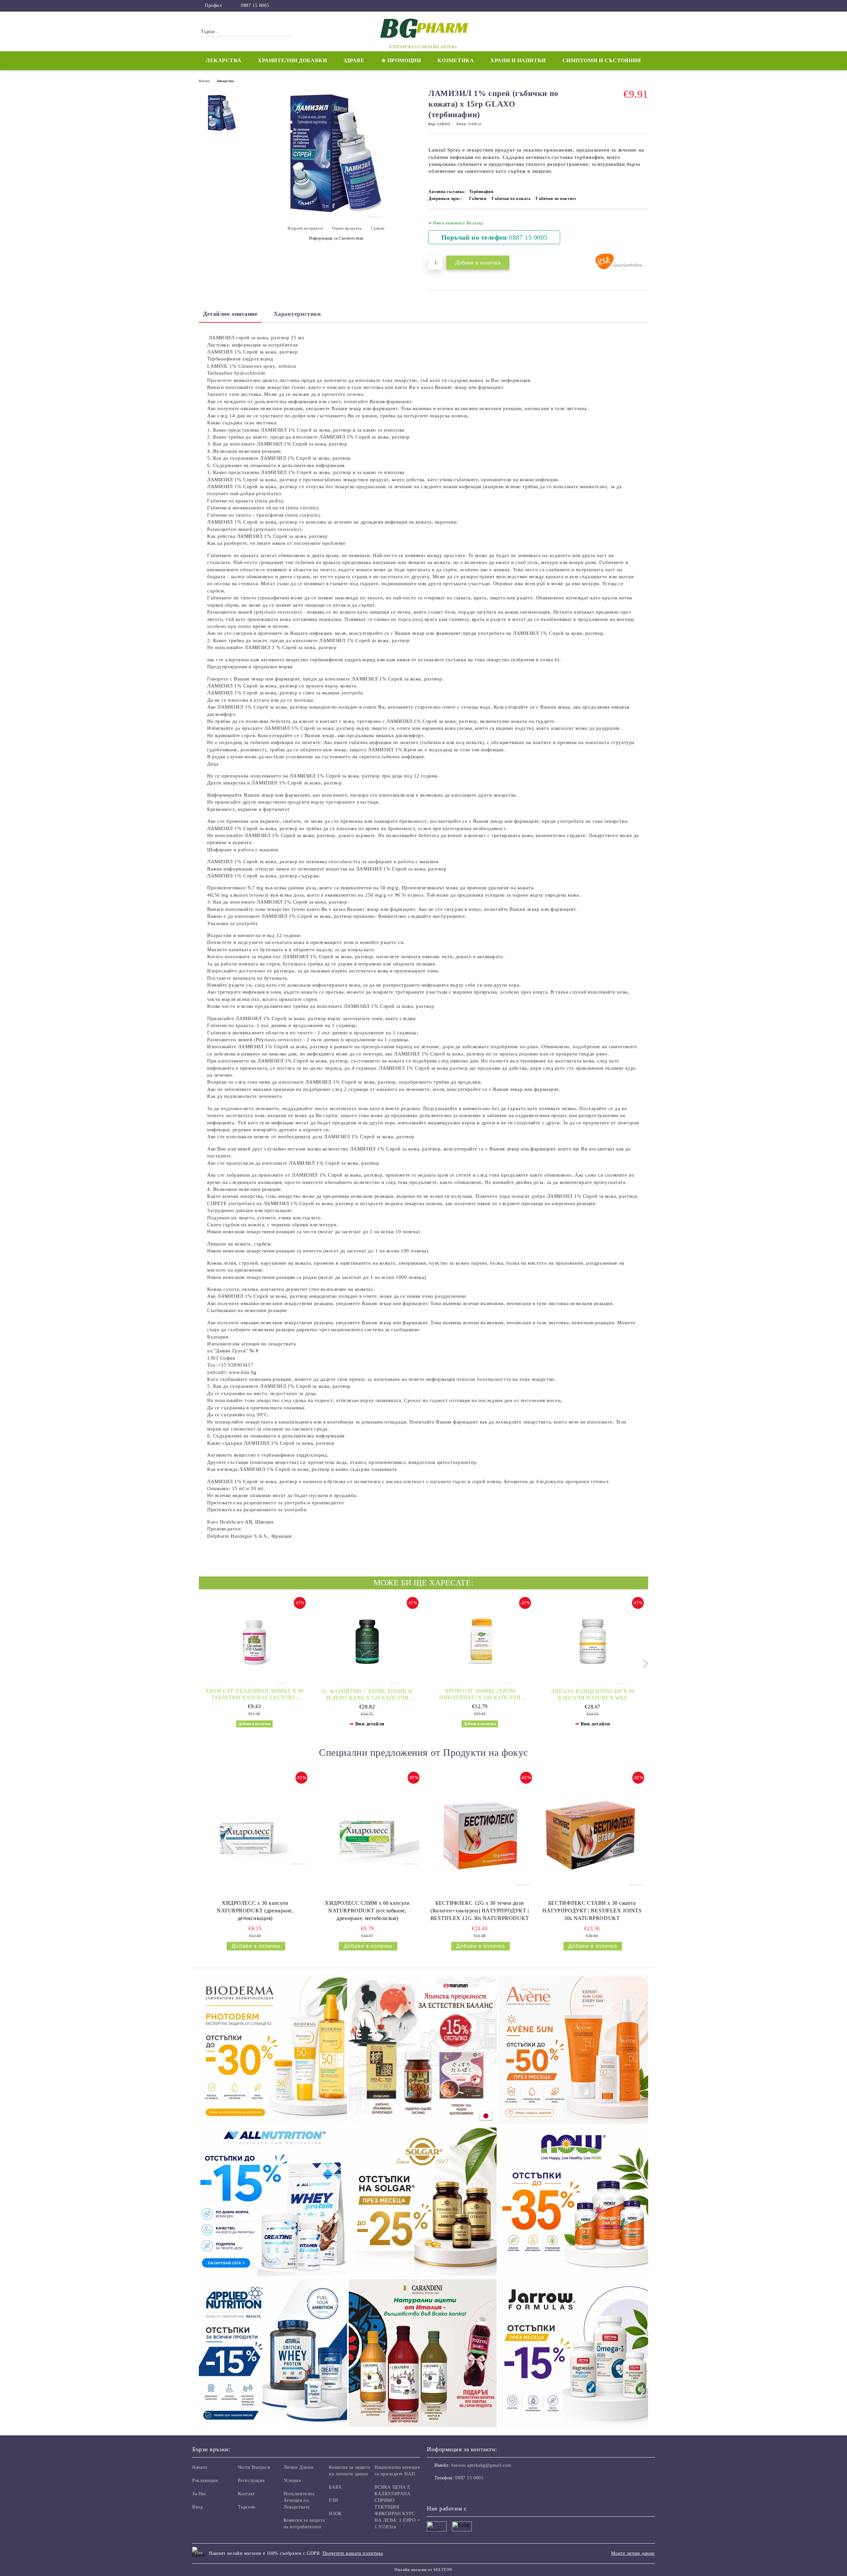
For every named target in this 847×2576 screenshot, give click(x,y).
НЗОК (335, 2514)
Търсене (247, 2507)
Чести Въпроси (254, 2467)
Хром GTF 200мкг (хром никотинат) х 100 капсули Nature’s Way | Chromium (480, 1694)
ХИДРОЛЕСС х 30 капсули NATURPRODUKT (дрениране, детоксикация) (255, 1911)
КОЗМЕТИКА (456, 60)
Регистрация (251, 2481)
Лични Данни (299, 2467)
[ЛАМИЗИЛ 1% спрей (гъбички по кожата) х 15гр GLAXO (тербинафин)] (334, 217)
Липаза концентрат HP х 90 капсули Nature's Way (593, 1694)
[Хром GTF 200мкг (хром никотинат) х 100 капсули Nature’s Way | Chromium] (480, 1641)
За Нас (199, 2494)
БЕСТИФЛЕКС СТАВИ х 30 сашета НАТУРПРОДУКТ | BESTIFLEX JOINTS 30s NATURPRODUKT (592, 1911)
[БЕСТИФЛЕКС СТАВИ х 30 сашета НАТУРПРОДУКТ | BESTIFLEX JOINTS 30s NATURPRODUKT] (592, 1834)
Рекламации (205, 2481)
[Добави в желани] (643, 232)
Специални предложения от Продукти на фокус (423, 1752)
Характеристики (297, 314)
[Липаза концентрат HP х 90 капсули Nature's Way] (593, 1641)
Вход (197, 2507)
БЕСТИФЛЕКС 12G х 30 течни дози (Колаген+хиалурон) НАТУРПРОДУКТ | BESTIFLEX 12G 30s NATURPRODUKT (480, 1911)
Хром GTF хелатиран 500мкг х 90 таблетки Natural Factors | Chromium (254, 1694)
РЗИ (333, 2500)
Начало (204, 81)
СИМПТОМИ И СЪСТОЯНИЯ (602, 60)
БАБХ (335, 2487)
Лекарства (225, 81)
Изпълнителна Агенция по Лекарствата (299, 2500)
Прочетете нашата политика (353, 2553)
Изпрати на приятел (306, 228)
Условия (292, 2481)
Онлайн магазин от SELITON (423, 2570)
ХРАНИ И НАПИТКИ (518, 60)
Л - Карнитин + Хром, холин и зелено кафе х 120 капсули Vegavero (367, 1695)
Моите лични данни (633, 2553)
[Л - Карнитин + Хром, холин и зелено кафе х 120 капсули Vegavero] (367, 1641)
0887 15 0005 (255, 5)
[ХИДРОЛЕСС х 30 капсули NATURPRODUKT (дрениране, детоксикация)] (255, 1834)
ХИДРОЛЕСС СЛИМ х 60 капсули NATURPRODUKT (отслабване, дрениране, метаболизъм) (367, 1911)
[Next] (644, 1664)
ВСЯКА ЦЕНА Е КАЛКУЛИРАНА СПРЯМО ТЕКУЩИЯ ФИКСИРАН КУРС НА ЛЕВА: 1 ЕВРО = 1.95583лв (397, 2507)
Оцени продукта (347, 228)
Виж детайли (370, 1724)
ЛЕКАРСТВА (223, 60)
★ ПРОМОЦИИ (401, 60)
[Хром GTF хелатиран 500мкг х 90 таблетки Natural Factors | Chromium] (254, 1641)
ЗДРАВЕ (354, 60)
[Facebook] (645, 6)
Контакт (246, 2494)
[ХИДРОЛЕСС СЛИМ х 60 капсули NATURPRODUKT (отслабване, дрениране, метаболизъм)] (367, 1834)
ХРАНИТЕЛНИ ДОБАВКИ (292, 60)
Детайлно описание (230, 314)
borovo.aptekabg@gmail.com (481, 2465)
